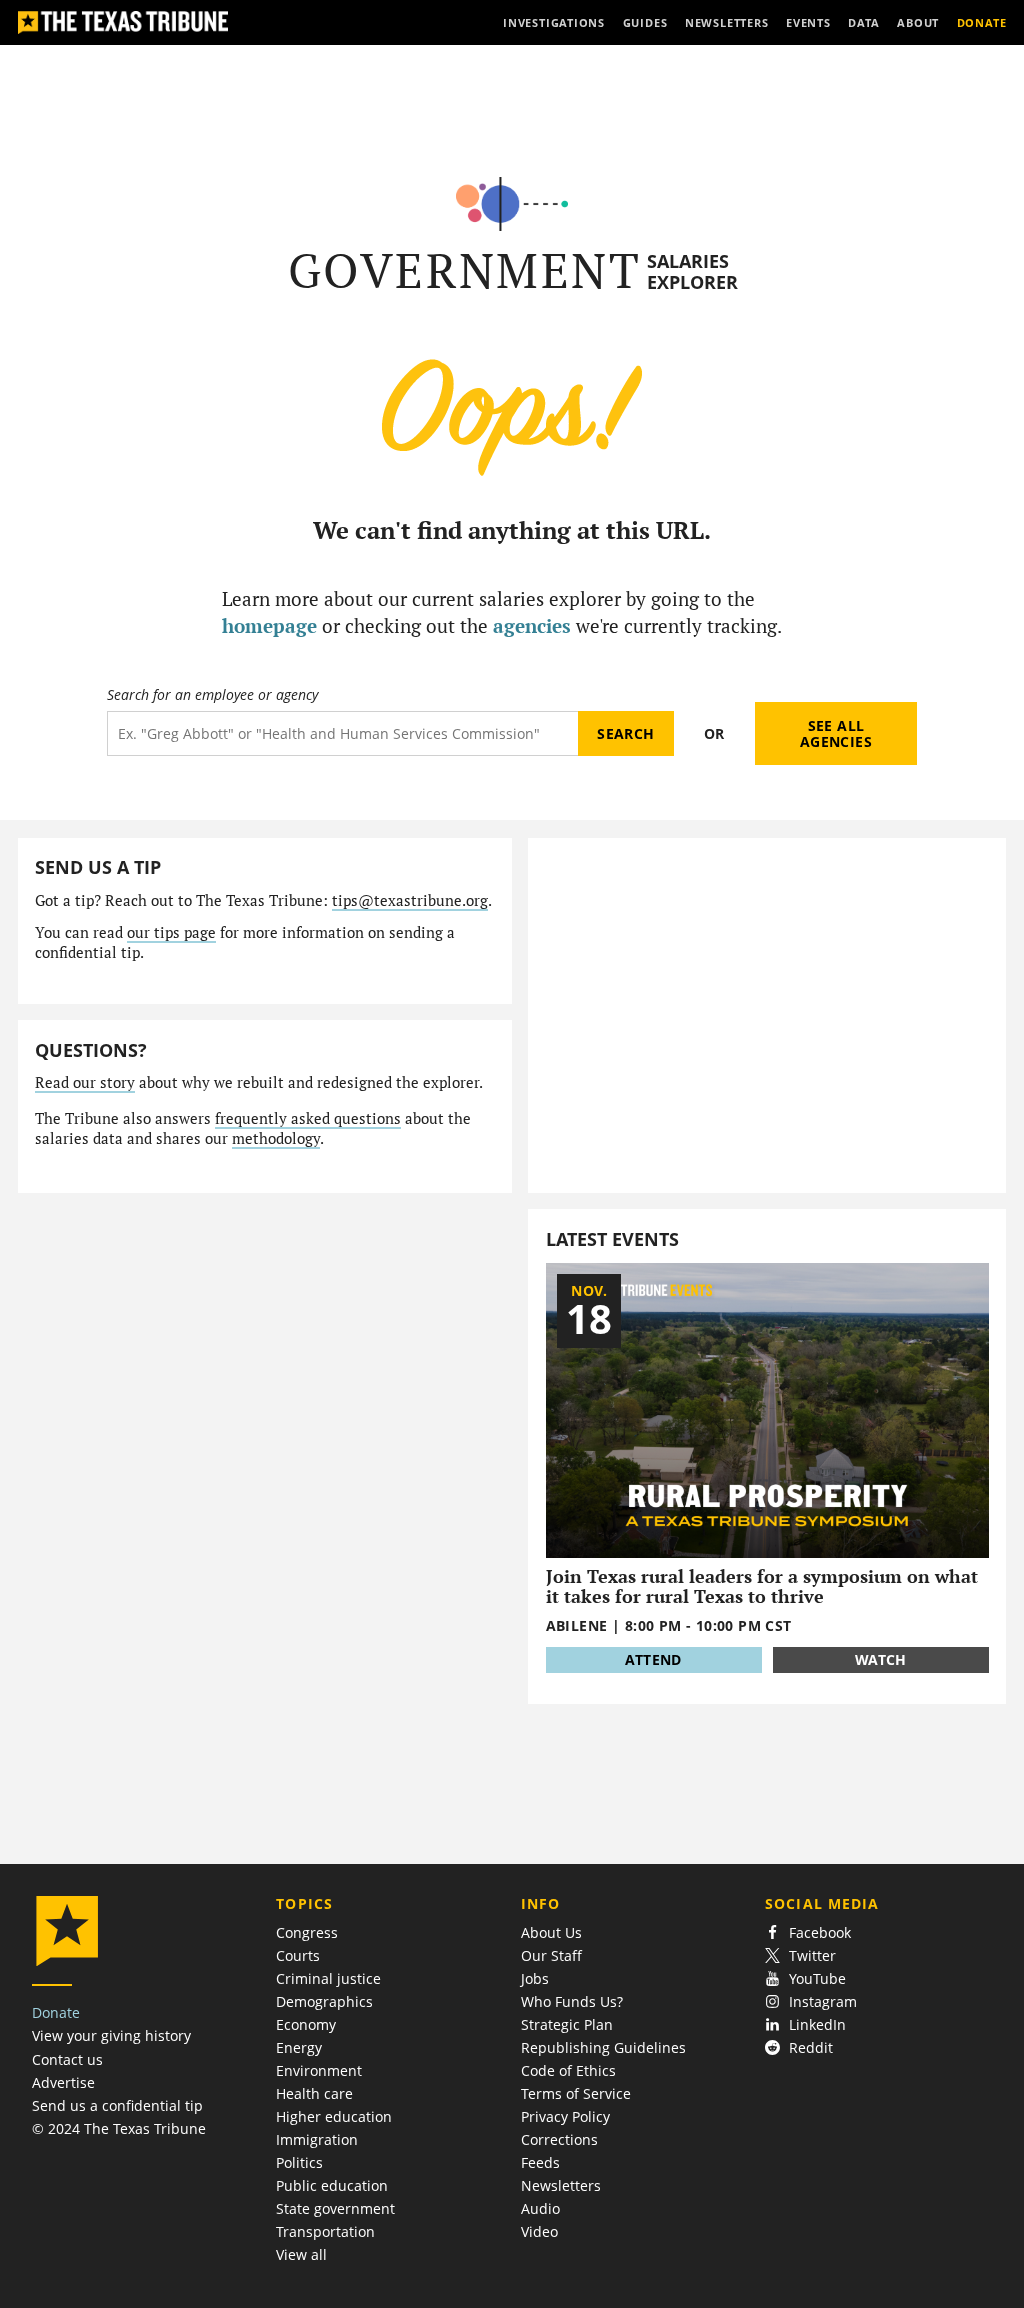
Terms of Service (576, 2093)
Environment (319, 2070)
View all (301, 2254)
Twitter (812, 1955)
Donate (56, 2012)
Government (464, 270)
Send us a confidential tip (117, 2105)
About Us (551, 1932)
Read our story (85, 1082)
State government (335, 2208)
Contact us (67, 2059)
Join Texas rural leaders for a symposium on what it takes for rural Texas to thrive (762, 1586)
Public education (332, 2185)
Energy (299, 2047)
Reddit (811, 2047)
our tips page (171, 932)
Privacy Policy (565, 2116)
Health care (314, 2093)
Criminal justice (328, 1978)
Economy (306, 2024)
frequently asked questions (308, 1118)
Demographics (324, 2001)
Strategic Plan (567, 2024)
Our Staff (551, 1955)
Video (539, 2231)
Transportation (325, 2231)
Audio (540, 2208)
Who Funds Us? (572, 2001)
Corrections (559, 2139)
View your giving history (111, 2035)
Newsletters (561, 2185)
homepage (269, 625)
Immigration (317, 2139)
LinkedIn (817, 2024)
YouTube (817, 1978)
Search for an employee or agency (212, 695)
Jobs (535, 1978)
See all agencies (836, 733)
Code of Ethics (568, 2070)
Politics (299, 2162)
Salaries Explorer (692, 271)
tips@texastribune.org (410, 900)
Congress (307, 1932)
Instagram (823, 2001)
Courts (298, 1955)
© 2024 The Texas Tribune (119, 2128)
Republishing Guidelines (603, 2047)
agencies (532, 625)
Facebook (820, 1932)
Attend (653, 1659)
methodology (276, 1138)
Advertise (63, 2082)
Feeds (540, 2162)
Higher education (334, 2116)
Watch (881, 1659)
